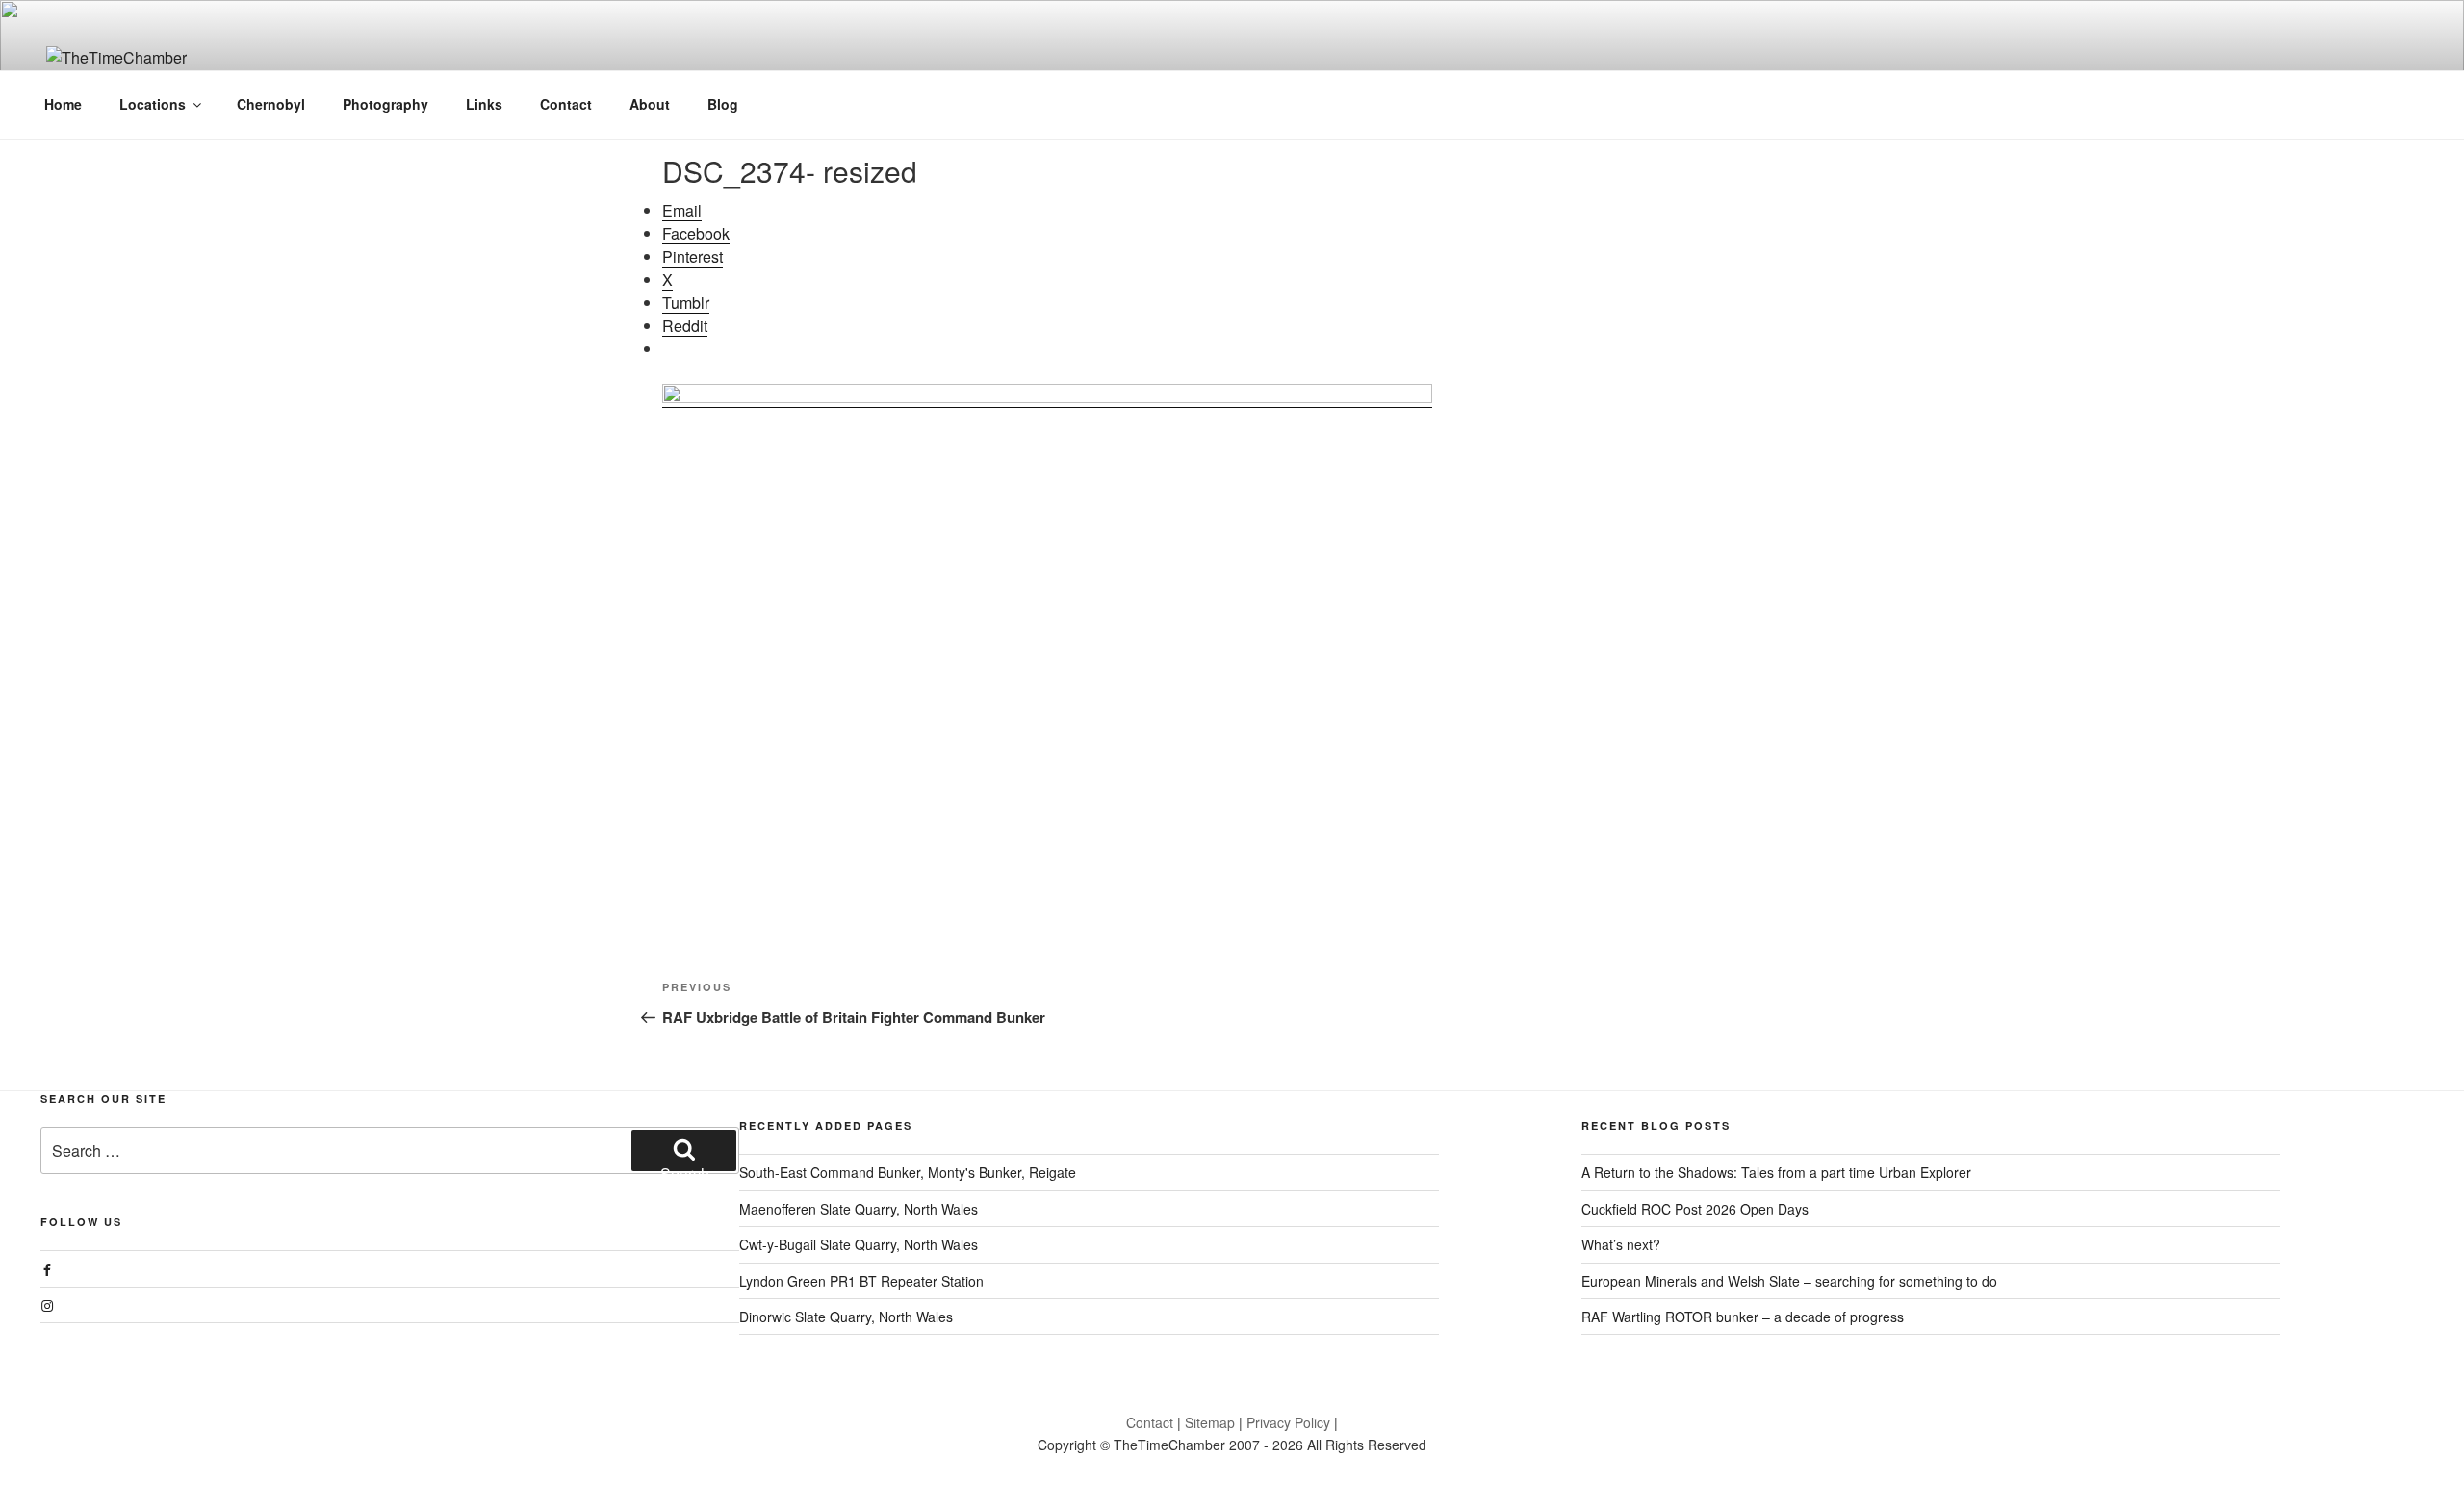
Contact (566, 104)
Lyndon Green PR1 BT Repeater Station (861, 1281)
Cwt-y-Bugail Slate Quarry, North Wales (859, 1244)
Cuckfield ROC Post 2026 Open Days (1695, 1209)
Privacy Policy (1288, 1422)
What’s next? (1621, 1244)
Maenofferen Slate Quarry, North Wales (859, 1209)
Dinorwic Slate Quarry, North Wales (846, 1317)
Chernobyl (271, 104)
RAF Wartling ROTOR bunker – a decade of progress (1743, 1317)
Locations (153, 104)
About (650, 104)
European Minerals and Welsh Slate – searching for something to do (1789, 1281)
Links (484, 104)
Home (63, 104)
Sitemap (1210, 1422)
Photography (385, 104)
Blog (723, 104)
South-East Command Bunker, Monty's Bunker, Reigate (908, 1172)
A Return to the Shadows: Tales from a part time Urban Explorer (1776, 1172)
